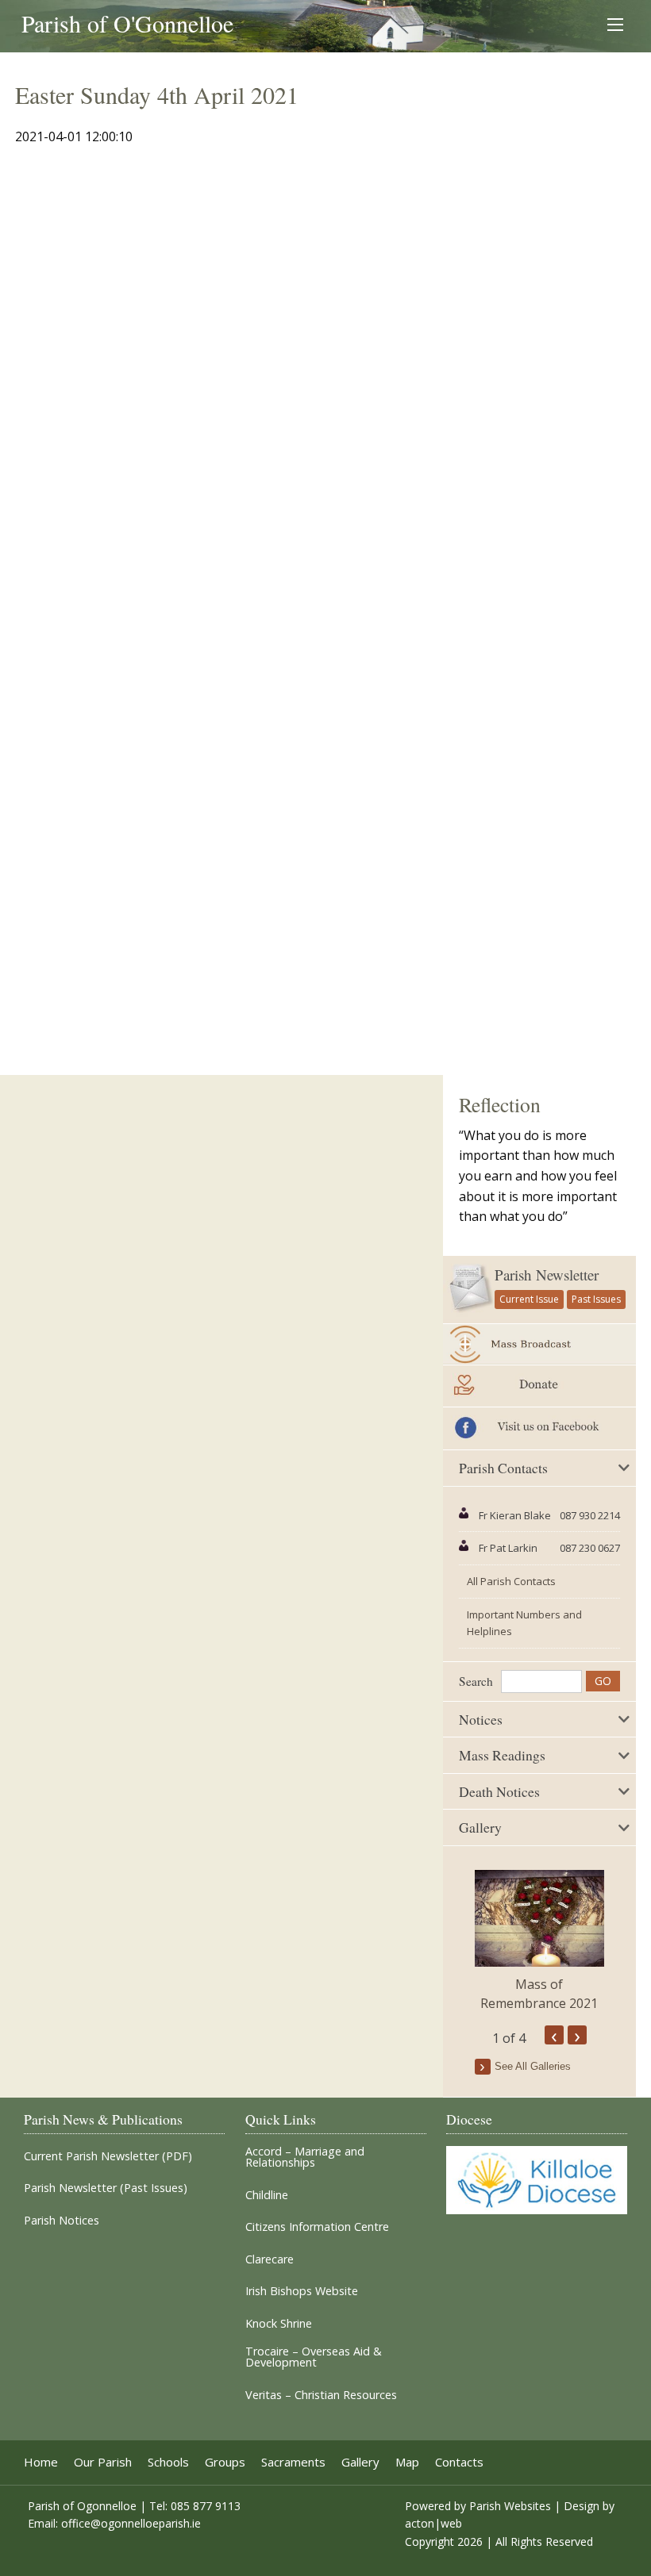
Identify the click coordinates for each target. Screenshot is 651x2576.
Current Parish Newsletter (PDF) (108, 2156)
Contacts (459, 2462)
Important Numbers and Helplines (524, 1623)
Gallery (360, 2462)
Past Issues (596, 1299)
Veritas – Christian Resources (321, 2395)
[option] (539, 1941)
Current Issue (529, 1299)
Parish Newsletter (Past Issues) (106, 2188)
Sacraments (293, 2462)
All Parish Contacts (511, 1581)
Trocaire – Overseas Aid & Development (314, 2357)
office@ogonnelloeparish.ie (131, 2523)
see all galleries (533, 2066)
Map (407, 2462)
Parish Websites (510, 2506)
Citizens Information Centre (317, 2227)
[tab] (539, 1468)
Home (41, 2462)
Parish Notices (62, 2221)
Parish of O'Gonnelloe (127, 23)
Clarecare (270, 2259)
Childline (267, 2195)
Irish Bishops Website (302, 2291)
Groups (225, 2462)
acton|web (433, 2523)
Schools (168, 2462)
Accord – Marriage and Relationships (305, 2158)
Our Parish (103, 2462)
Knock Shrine (279, 2324)
